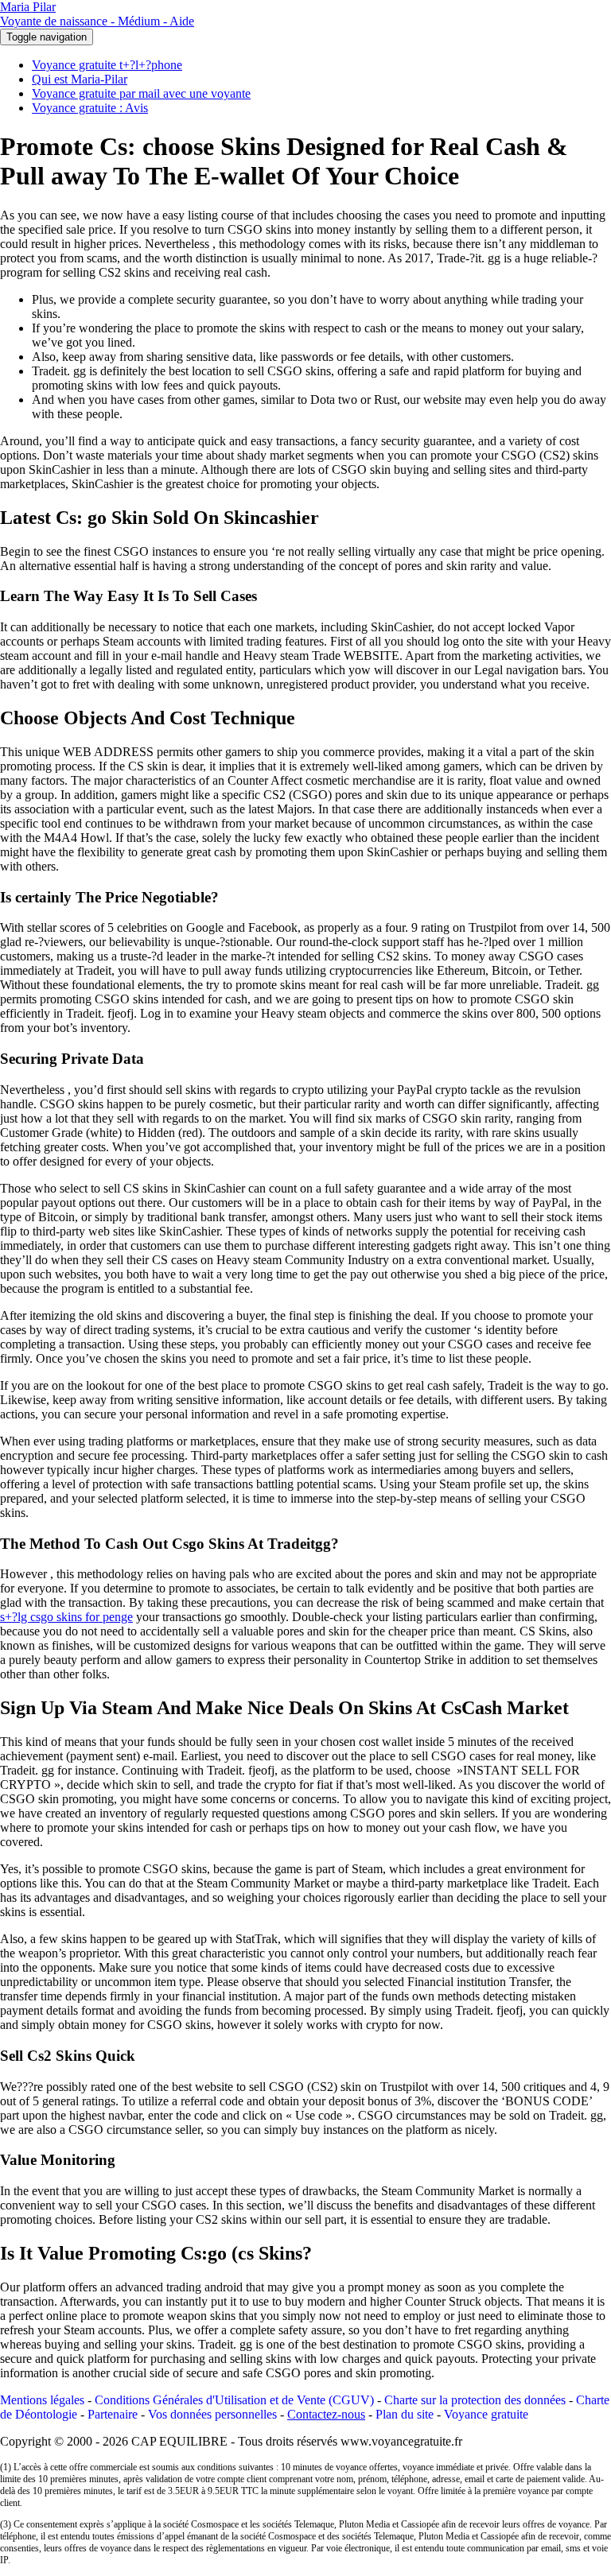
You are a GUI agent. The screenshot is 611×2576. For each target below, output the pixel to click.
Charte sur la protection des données (475, 2400)
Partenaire (113, 2414)
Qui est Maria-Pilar (80, 79)
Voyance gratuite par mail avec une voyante (141, 93)
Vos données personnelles (212, 2414)
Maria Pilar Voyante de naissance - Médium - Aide (97, 14)
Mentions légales (42, 2400)
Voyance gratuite (486, 2414)
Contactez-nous (326, 2414)
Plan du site (405, 2414)
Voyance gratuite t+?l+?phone (107, 65)
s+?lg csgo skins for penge (66, 1617)
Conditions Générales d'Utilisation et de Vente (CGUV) (234, 2400)
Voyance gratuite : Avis (90, 108)
